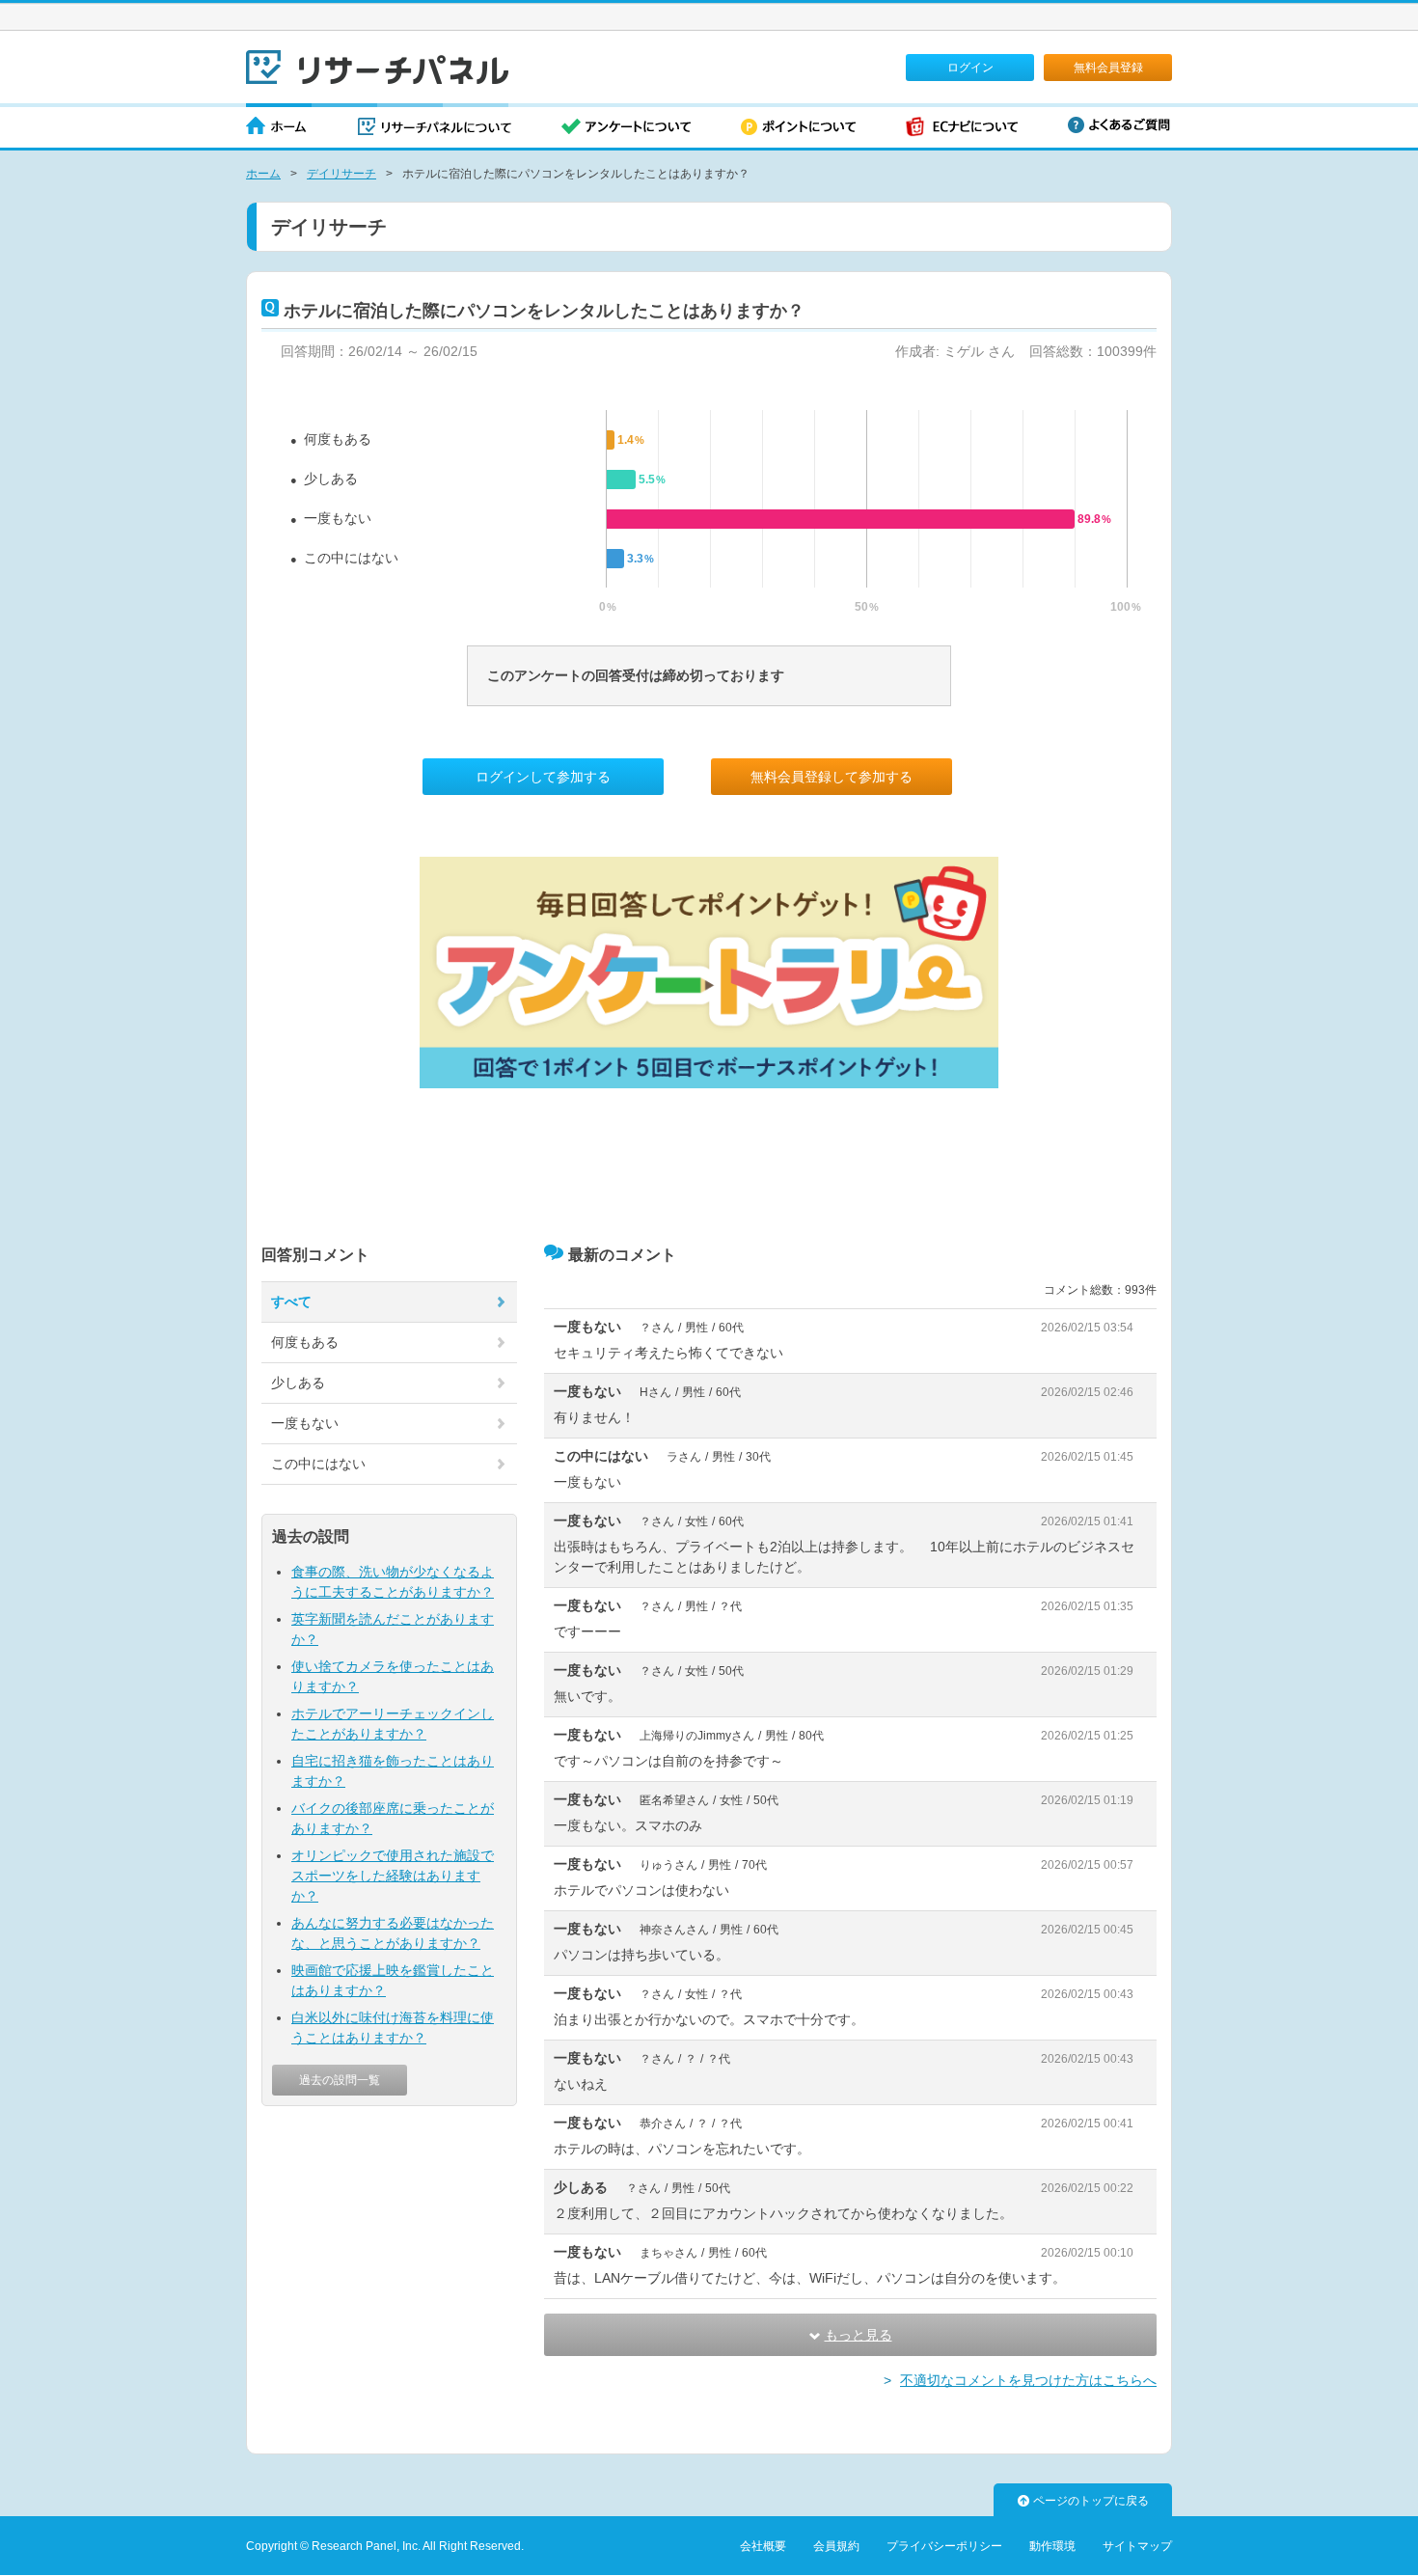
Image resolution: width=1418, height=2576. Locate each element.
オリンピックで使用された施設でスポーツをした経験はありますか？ (393, 1876)
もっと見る (859, 2335)
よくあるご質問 (1119, 125)
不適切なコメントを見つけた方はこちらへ (1028, 2380)
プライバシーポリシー (944, 2546)
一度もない (338, 518)
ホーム (277, 128)
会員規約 (836, 2546)
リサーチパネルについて (435, 128)
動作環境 (1052, 2546)
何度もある (338, 439)
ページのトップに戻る (1091, 2501)
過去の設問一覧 (340, 2080)
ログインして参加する (543, 777)
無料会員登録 (1108, 68)
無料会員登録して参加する (832, 777)
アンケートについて (626, 128)
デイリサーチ (341, 174)
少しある (331, 479)
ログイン (970, 68)
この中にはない (351, 558)
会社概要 (763, 2546)
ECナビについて (962, 128)
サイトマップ (1137, 2546)
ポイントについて (798, 128)
